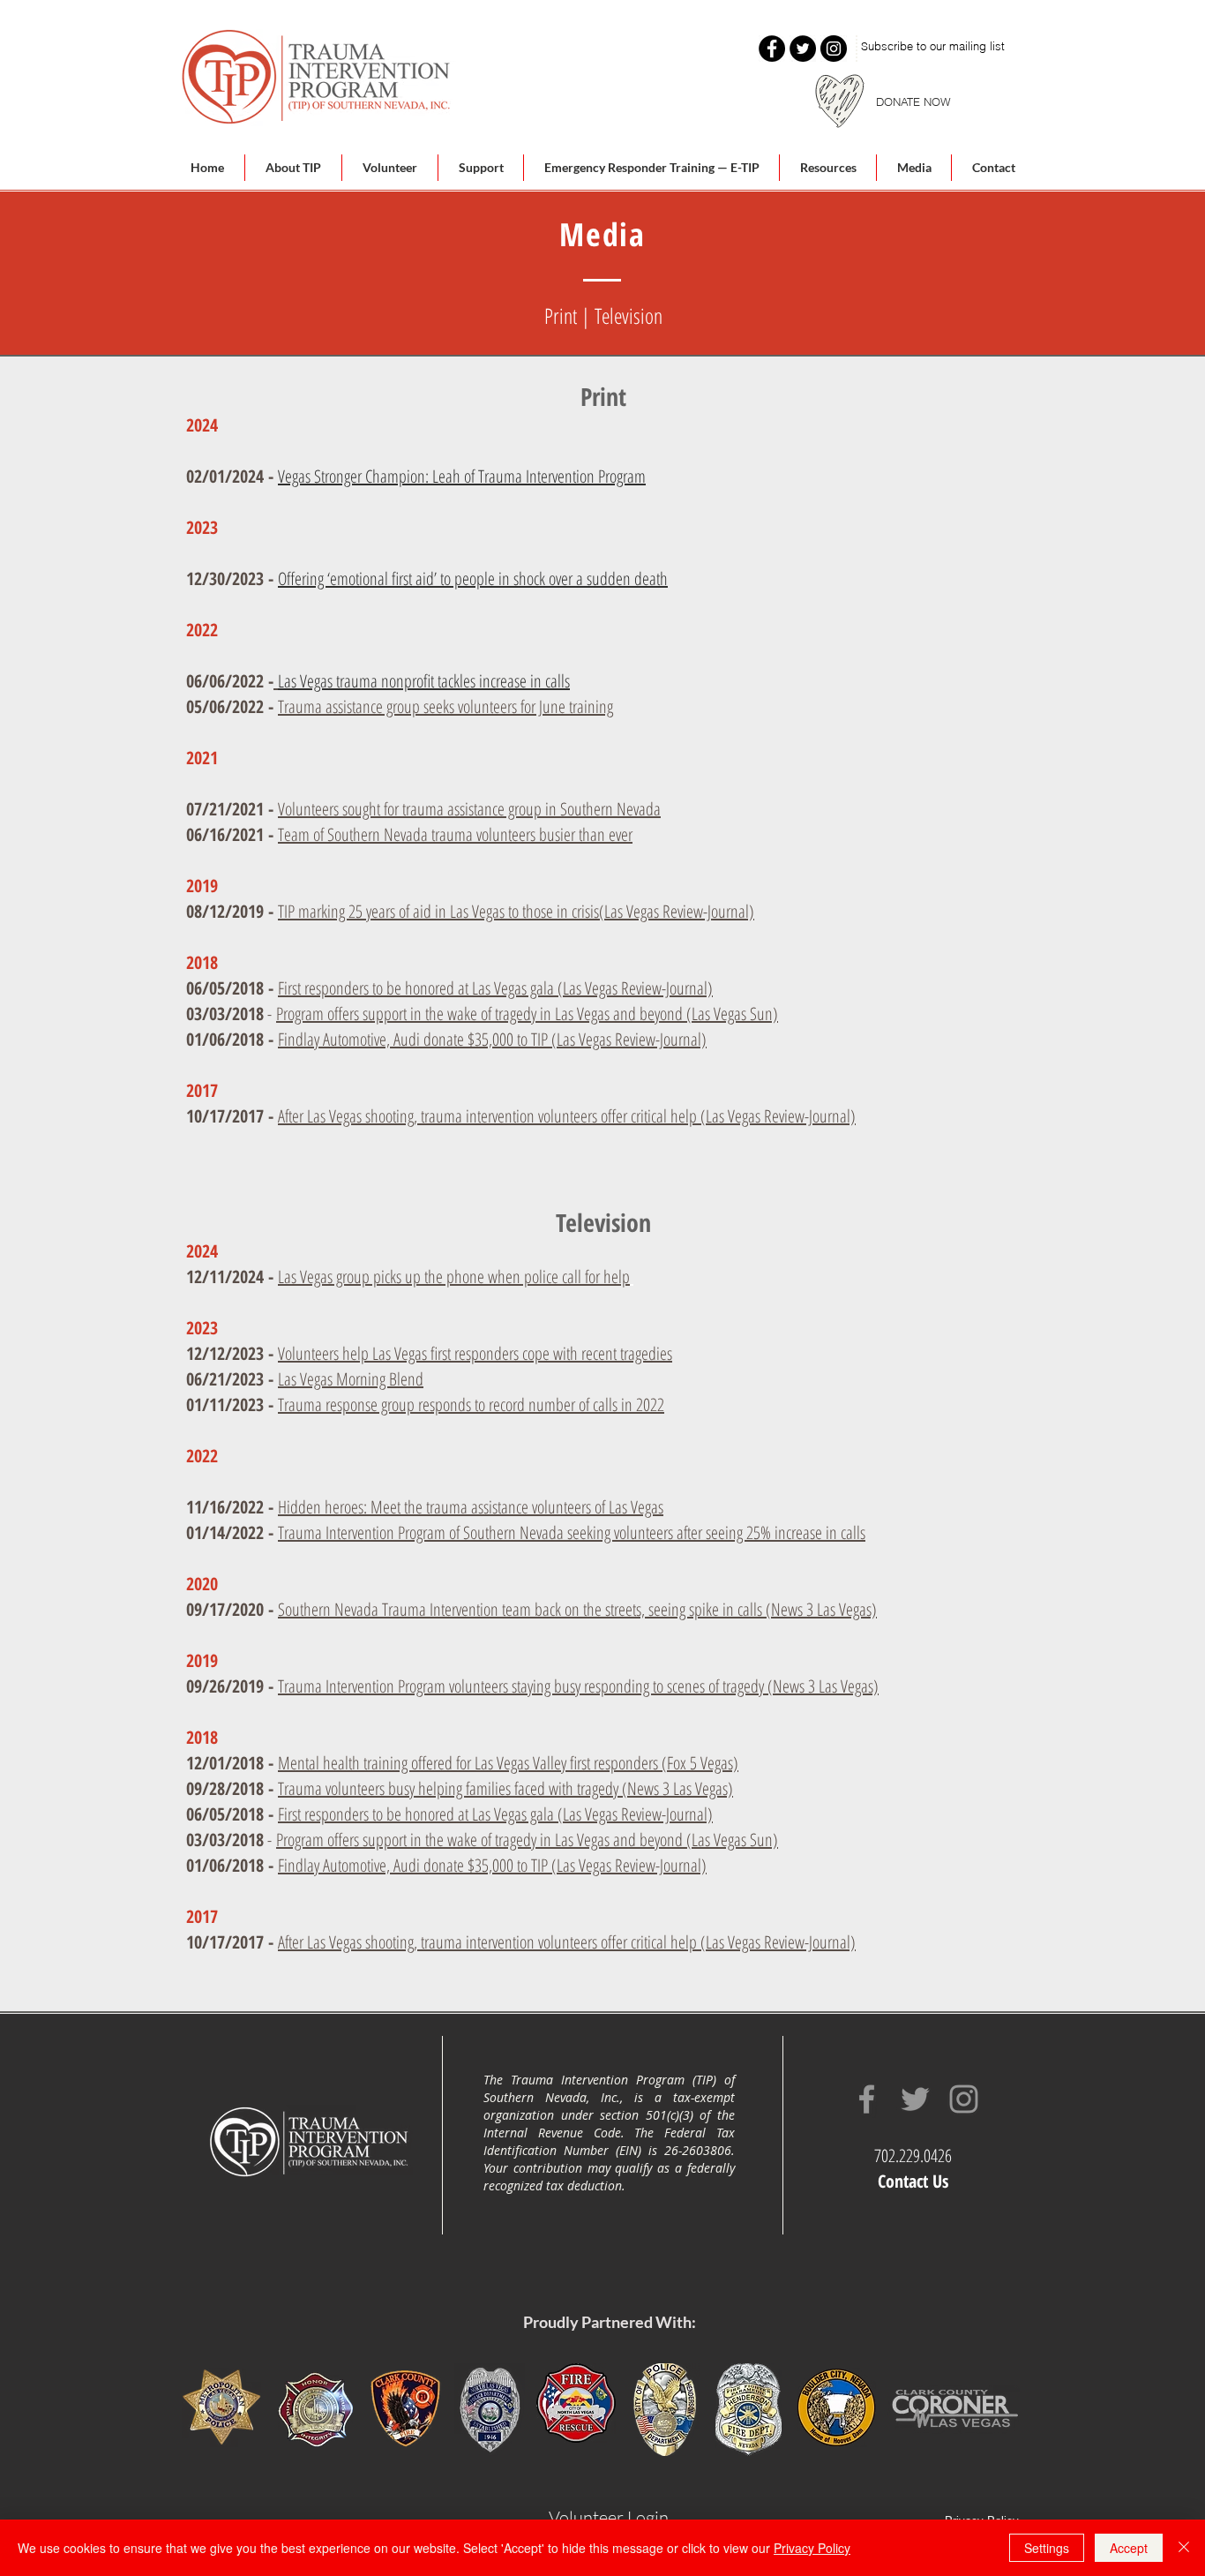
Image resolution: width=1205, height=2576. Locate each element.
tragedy (516, 1014)
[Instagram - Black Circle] (834, 49)
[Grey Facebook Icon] (867, 2099)
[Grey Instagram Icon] (964, 2099)
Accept (1129, 2548)
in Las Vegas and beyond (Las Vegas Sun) (657, 1014)
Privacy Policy (812, 2548)
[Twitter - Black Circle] (803, 49)
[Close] (1184, 2548)
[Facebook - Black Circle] (772, 49)
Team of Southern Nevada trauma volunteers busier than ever (455, 834)
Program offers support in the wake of (385, 1014)
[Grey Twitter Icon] (915, 2099)
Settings (1047, 2548)
